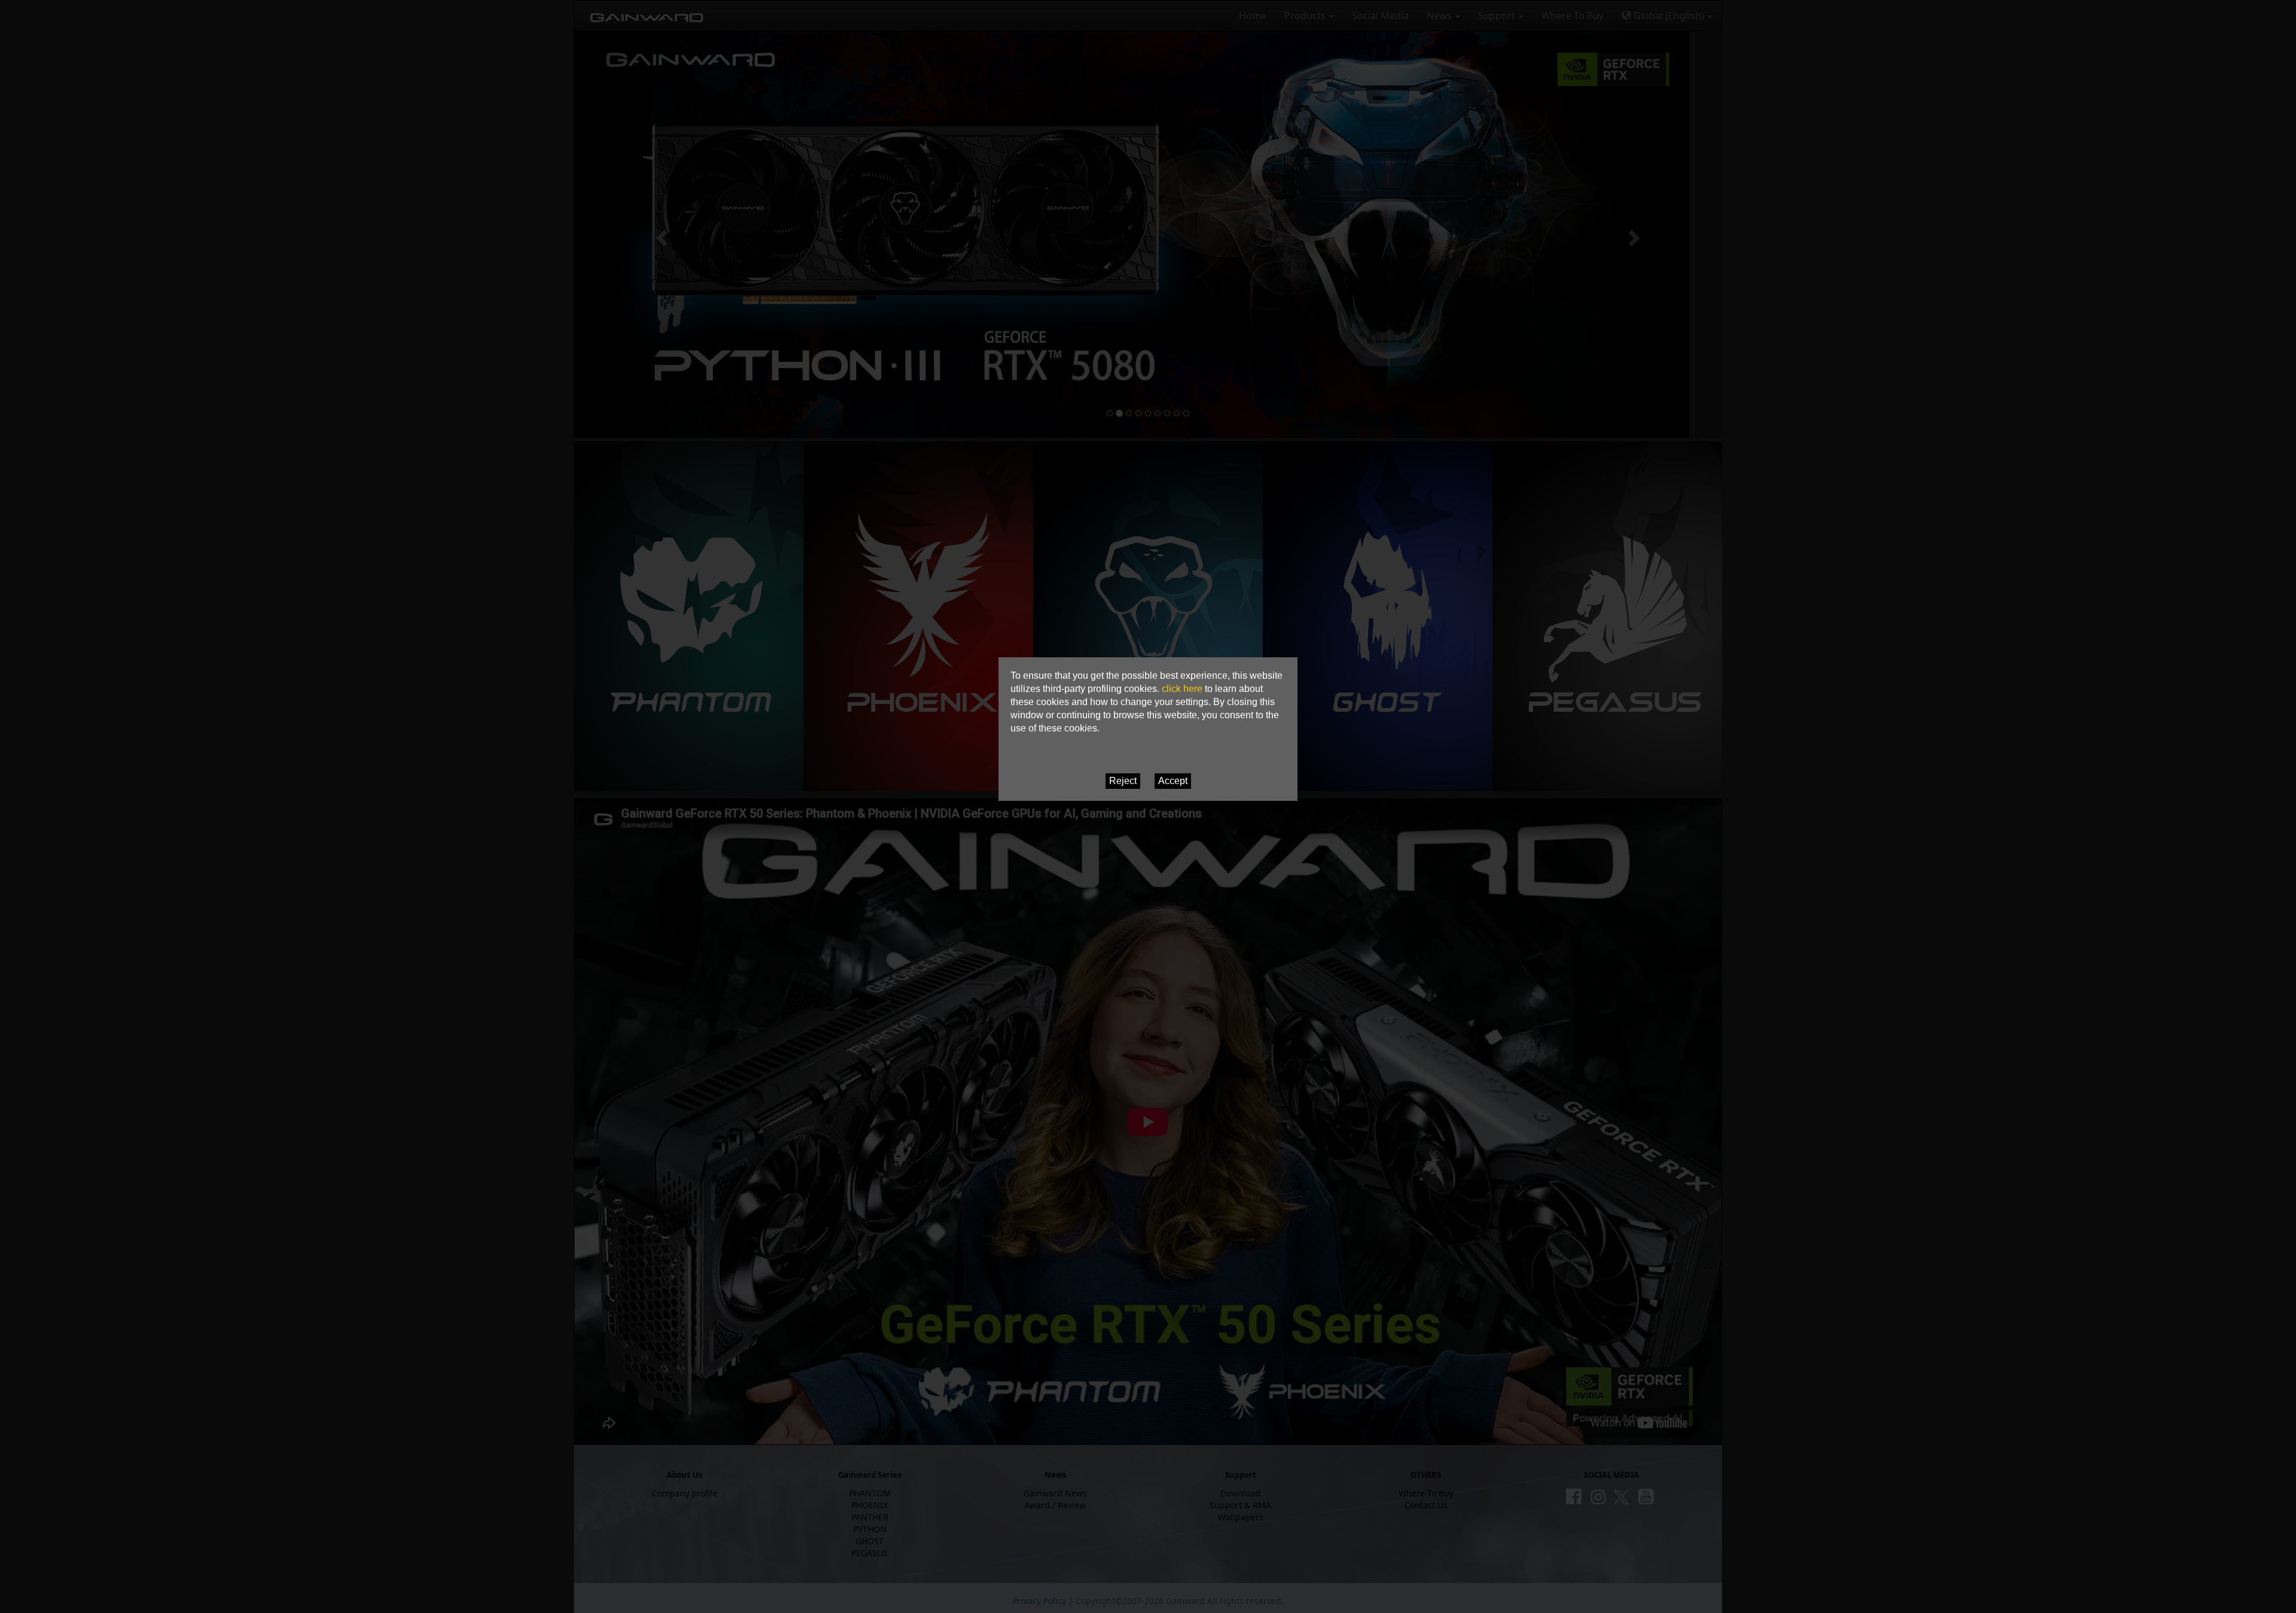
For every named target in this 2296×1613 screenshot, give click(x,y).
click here (1182, 689)
